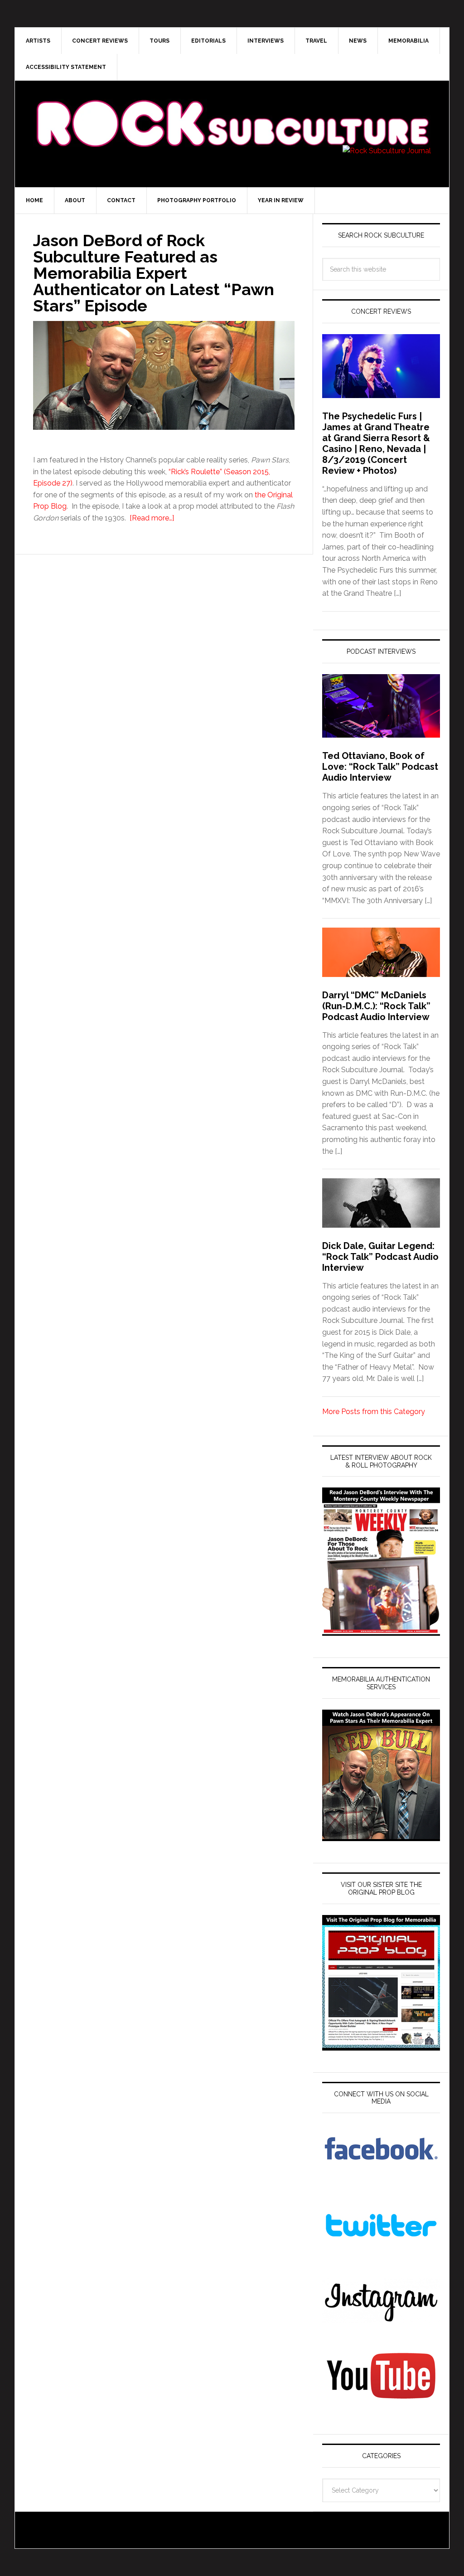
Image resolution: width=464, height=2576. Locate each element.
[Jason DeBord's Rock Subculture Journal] (232, 110)
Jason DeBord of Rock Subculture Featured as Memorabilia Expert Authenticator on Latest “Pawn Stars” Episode (154, 273)
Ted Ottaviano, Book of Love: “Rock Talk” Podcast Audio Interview (380, 767)
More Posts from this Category (374, 1412)
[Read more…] (152, 518)
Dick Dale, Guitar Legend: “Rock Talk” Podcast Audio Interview (380, 1257)
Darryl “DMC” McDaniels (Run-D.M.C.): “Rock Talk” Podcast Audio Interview (376, 1006)
